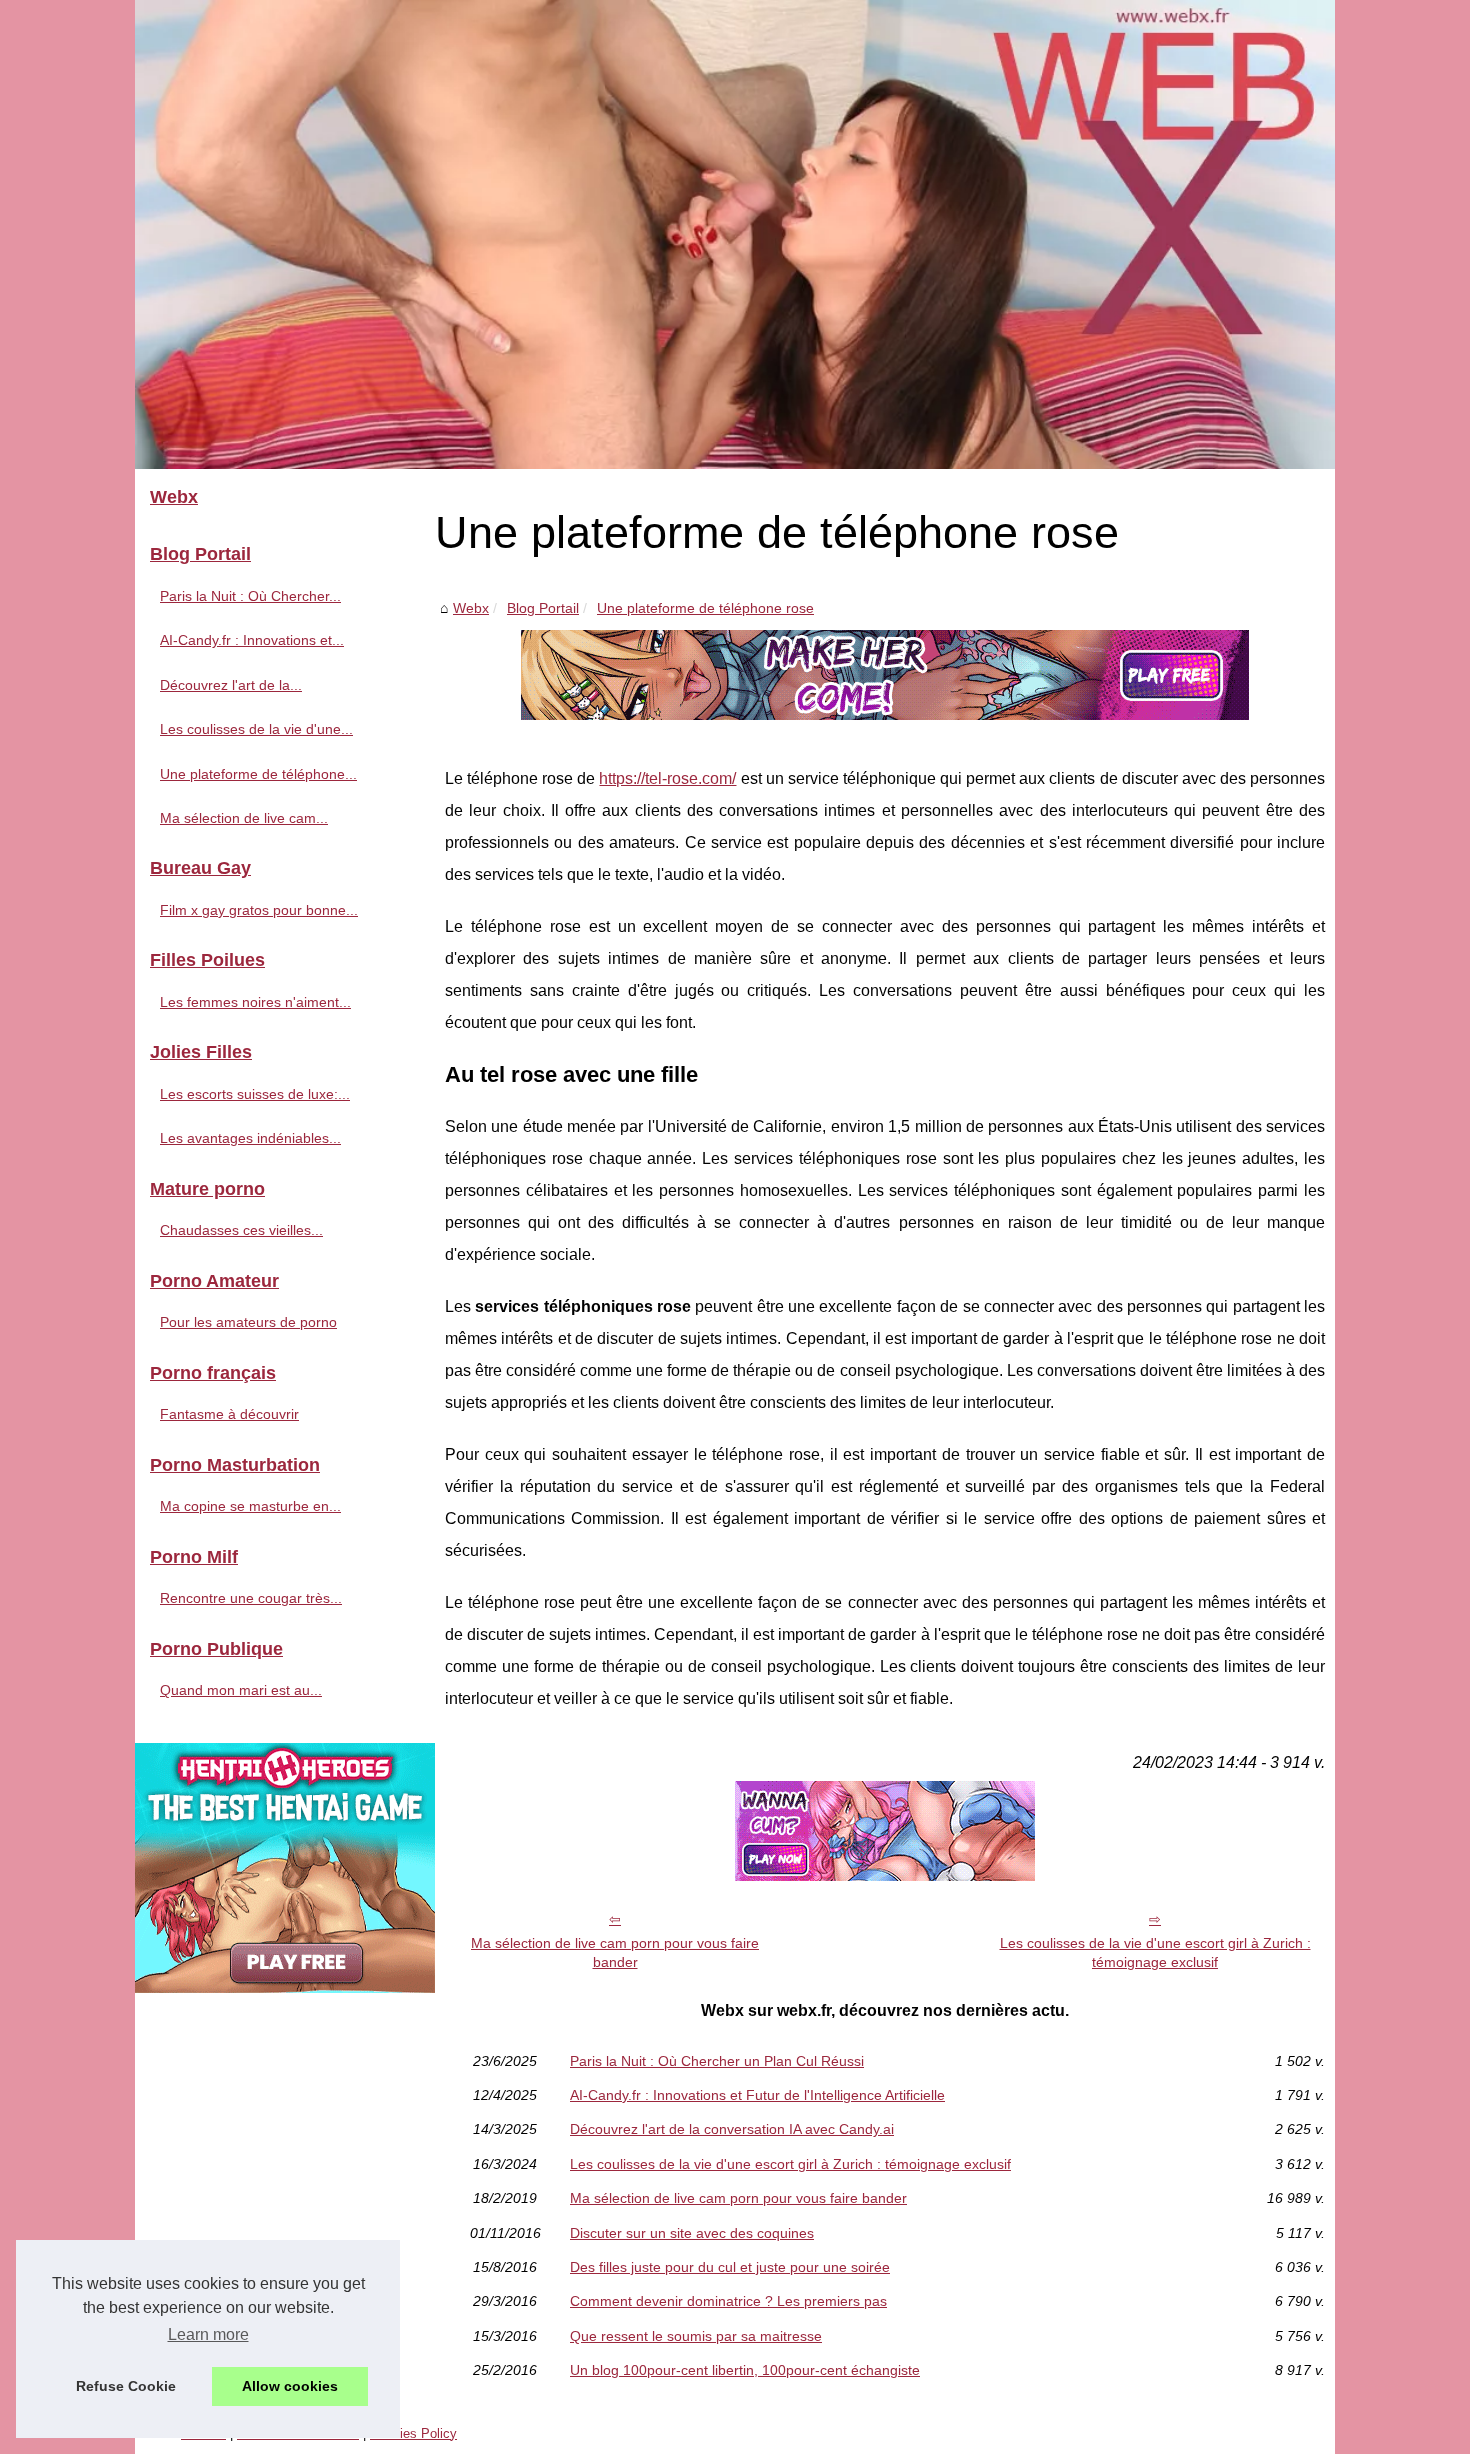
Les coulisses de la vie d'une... (256, 729)
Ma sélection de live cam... (244, 818)
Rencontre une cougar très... (251, 1598)
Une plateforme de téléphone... (258, 774)
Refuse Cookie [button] (126, 2386)
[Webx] (735, 234)
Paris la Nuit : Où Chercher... (250, 596)
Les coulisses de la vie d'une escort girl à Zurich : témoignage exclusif (1155, 1952)
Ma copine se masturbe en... (250, 1506)
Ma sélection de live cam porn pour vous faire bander (615, 1952)
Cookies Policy (413, 2433)
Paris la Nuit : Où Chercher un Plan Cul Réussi (717, 2061)
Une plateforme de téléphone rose (705, 608)
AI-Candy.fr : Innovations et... (252, 640)
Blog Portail (543, 608)
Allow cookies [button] (290, 2386)
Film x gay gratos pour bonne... (259, 910)
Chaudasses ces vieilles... (241, 1230)
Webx (471, 608)
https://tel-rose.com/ (667, 778)
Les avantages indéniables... (250, 1138)
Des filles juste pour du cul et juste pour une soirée (730, 2267)
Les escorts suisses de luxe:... (255, 1094)
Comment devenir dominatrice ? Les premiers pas (728, 2301)
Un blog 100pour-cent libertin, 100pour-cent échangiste (745, 2370)
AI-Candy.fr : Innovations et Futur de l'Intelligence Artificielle (757, 2095)
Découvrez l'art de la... (231, 685)
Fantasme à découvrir (229, 1414)
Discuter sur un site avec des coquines (692, 2233)
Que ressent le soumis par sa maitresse (696, 2336)
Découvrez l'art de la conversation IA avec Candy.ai (732, 2129)
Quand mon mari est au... (241, 1690)
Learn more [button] (208, 2334)
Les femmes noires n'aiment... (255, 1002)
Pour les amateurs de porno (248, 1322)
